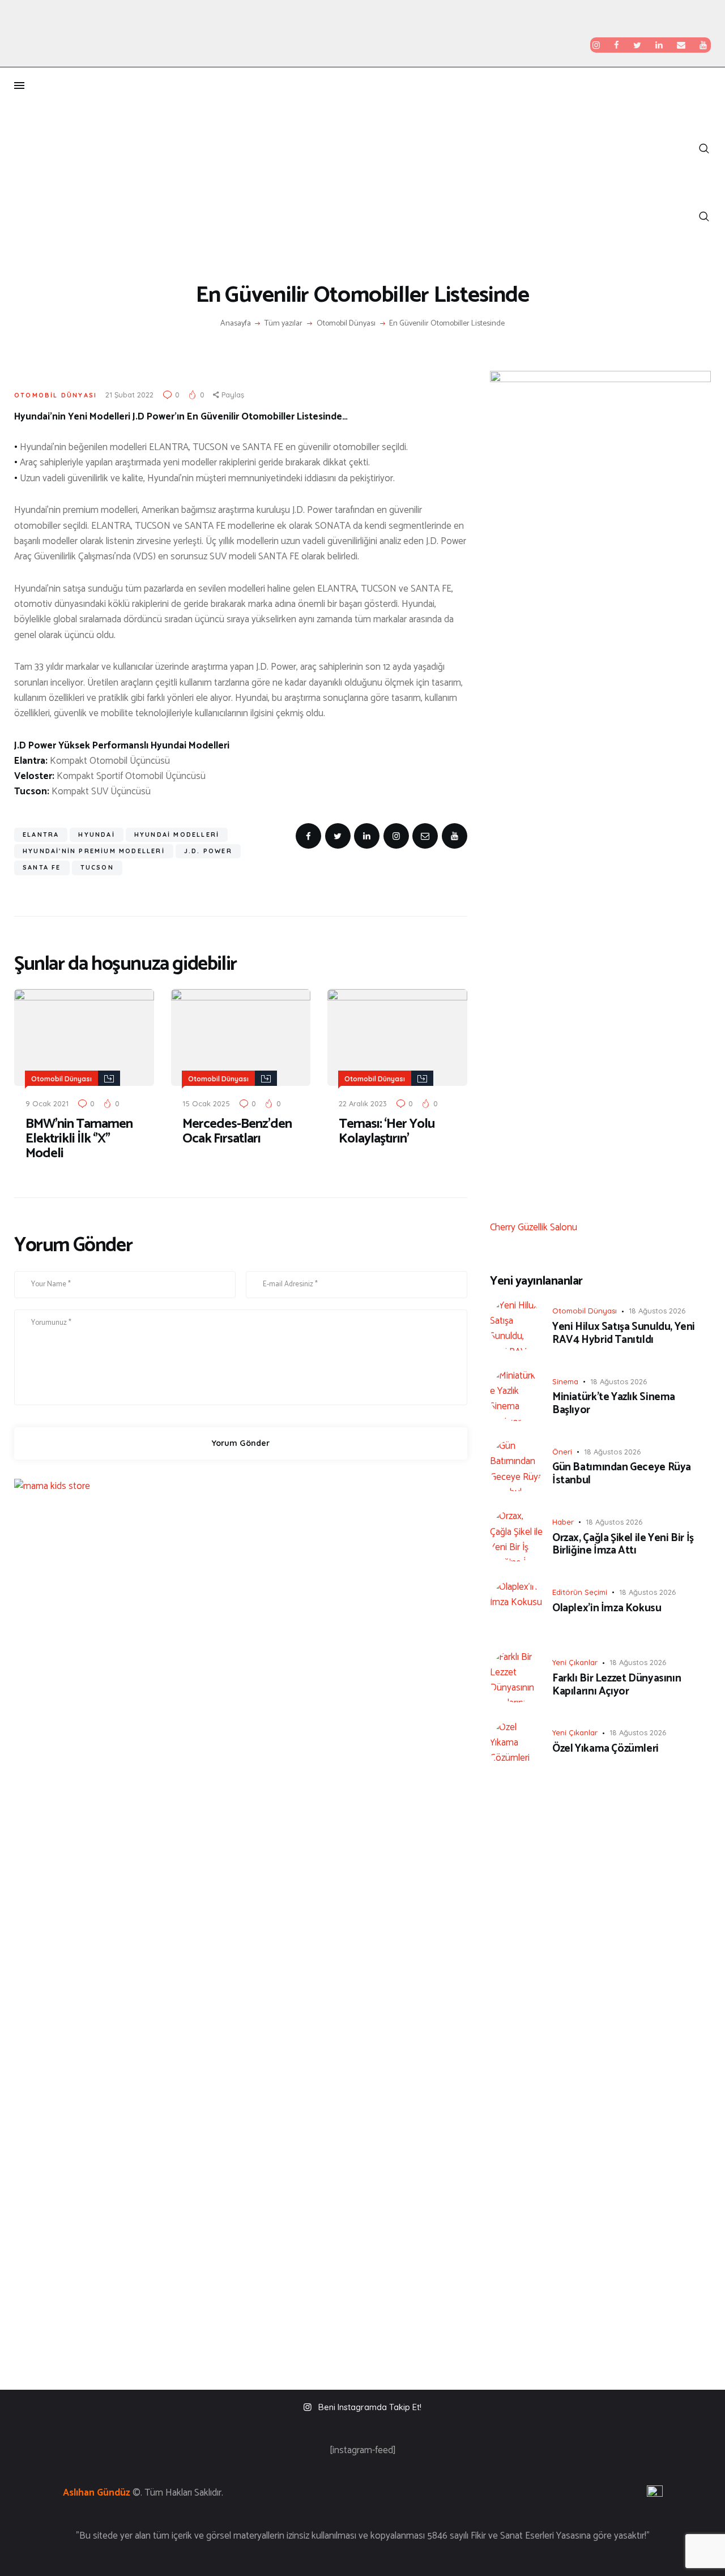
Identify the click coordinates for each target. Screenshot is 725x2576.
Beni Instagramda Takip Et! (370, 2407)
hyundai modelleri (177, 835)
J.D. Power (208, 851)
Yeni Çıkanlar (575, 1662)
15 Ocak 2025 (206, 1103)
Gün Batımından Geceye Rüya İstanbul (622, 1474)
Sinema (565, 1381)
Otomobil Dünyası (346, 324)
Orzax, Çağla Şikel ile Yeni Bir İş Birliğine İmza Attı (623, 1545)
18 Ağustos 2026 (657, 1311)
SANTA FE (42, 867)
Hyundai (96, 835)
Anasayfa (236, 324)
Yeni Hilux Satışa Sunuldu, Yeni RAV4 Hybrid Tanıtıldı (624, 1334)
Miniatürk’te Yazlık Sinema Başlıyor (614, 1404)
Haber (563, 1522)
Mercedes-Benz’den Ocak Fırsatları (237, 1132)
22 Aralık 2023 (363, 1103)
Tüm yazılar (283, 324)
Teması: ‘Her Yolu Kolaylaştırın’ (387, 1132)
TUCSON (97, 867)
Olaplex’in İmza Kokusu (607, 1609)
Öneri (562, 1452)
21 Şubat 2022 (129, 395)
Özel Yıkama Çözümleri (605, 1749)
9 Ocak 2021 (47, 1103)
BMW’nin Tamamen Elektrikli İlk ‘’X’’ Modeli (79, 1139)
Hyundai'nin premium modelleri (94, 851)
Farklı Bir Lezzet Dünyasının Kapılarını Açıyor (617, 1685)
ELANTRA (41, 835)
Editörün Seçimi (580, 1592)
